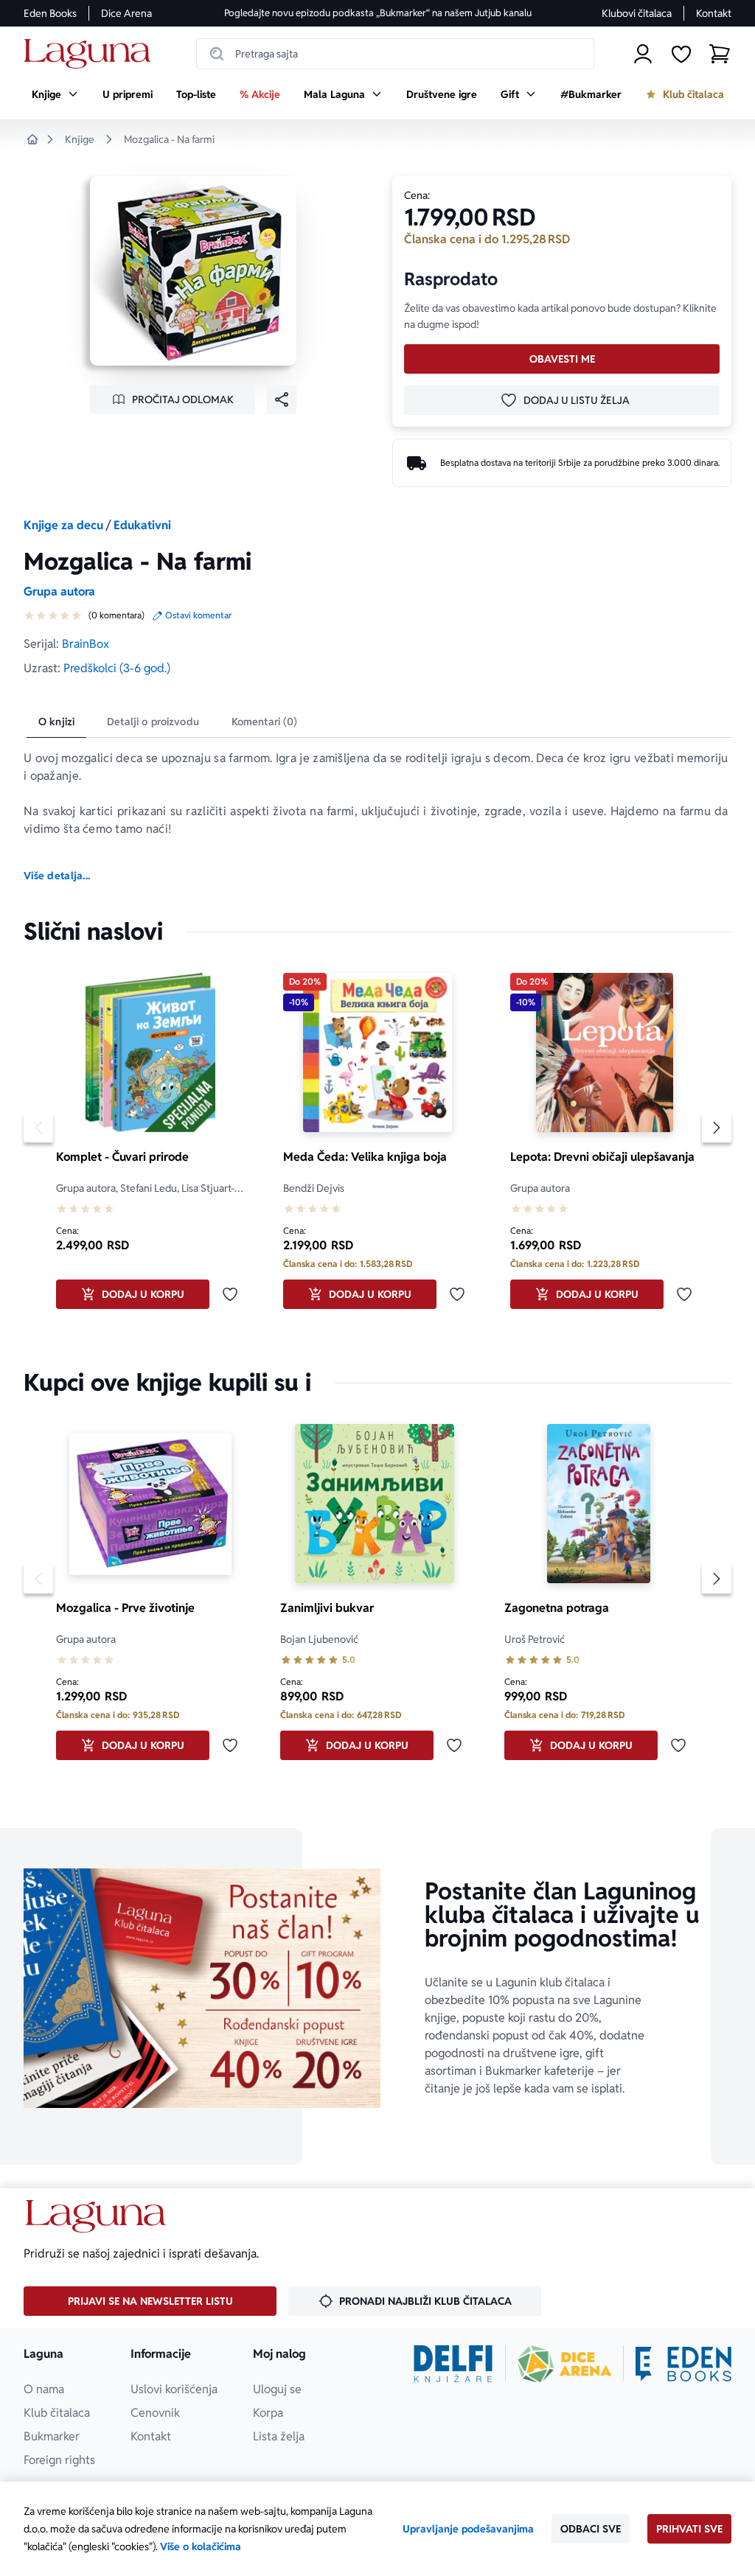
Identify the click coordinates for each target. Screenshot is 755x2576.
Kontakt (714, 13)
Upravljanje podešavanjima (468, 2529)
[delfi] (453, 2364)
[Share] (282, 399)
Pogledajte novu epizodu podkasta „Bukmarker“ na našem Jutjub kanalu (378, 13)
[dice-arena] (565, 2364)
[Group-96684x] (683, 2364)
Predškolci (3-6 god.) (117, 668)
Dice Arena (126, 13)
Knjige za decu (63, 525)
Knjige (80, 139)
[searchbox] (395, 54)
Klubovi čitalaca (637, 13)
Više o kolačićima (201, 2547)
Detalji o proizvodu (153, 722)
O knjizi (56, 722)
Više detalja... (57, 876)
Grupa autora (59, 591)
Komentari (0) (265, 722)
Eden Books (50, 13)
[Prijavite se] (643, 54)
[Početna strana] (91, 54)
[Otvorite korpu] (720, 54)
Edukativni (142, 525)
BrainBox (86, 644)
